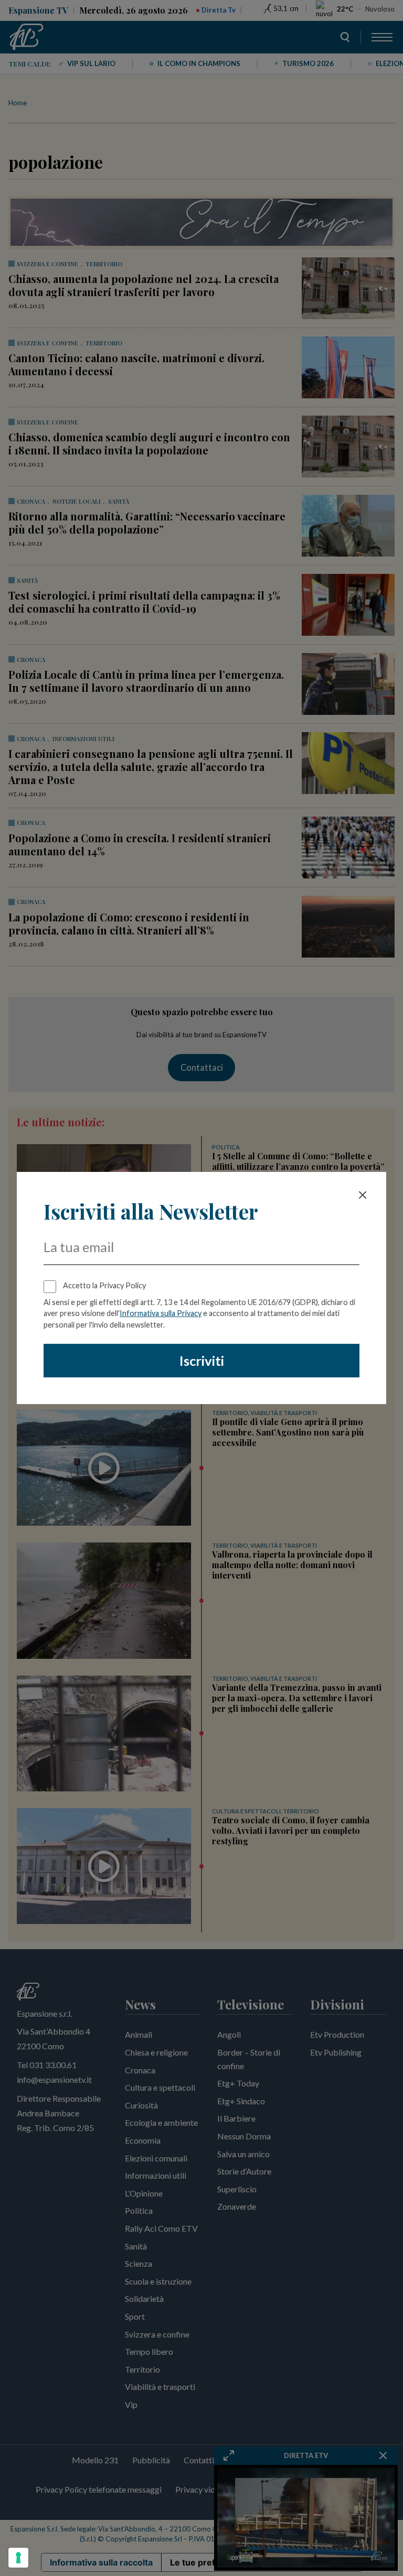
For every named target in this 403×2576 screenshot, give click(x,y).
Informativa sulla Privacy (161, 1313)
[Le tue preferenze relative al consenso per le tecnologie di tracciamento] (18, 2558)
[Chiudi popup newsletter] (363, 1195)
